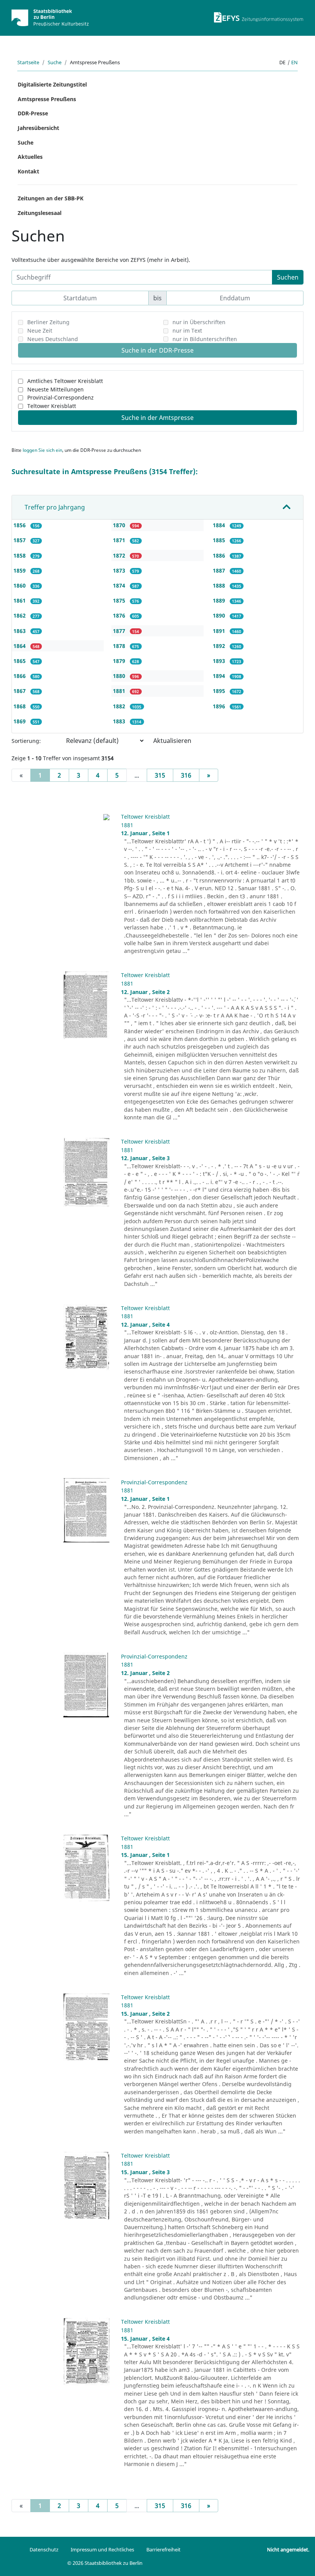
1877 (120, 631)
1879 (120, 661)
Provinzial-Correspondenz (61, 397)
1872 (120, 555)
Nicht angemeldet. (288, 2549)
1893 (220, 661)
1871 (120, 540)
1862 (20, 615)
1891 (220, 631)
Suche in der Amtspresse (157, 418)
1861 (20, 600)
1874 (120, 585)
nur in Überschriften (199, 322)
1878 (120, 646)
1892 (220, 646)
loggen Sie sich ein (42, 450)
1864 (20, 646)
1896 (220, 706)
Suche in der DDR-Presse (157, 350)
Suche (55, 62)
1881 (120, 691)
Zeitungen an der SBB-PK (51, 198)
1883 (120, 721)
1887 (220, 570)
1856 (20, 525)
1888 (220, 585)
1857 (20, 540)
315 (160, 775)
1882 (120, 706)
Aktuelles (30, 157)
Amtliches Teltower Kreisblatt (65, 381)
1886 (220, 555)
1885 (220, 540)
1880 (120, 676)
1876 (120, 615)
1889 (220, 600)
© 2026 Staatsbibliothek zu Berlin (105, 2563)
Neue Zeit (40, 331)
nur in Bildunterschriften (205, 339)
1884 (220, 525)
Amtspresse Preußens (47, 99)
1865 (20, 661)
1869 (20, 721)
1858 (20, 555)
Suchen (288, 277)
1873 (120, 570)
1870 (120, 525)
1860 (20, 585)
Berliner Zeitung (48, 322)
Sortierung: (26, 741)
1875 (120, 600)
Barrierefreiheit (163, 2549)
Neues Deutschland (53, 339)
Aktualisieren (172, 741)
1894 (220, 676)
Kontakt (28, 171)
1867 (20, 691)
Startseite (28, 62)
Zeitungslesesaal (40, 213)
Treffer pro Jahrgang (55, 507)
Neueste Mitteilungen (56, 389)
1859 (20, 570)
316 (186, 775)
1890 (220, 615)
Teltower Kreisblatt (52, 406)
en (294, 62)
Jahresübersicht (38, 128)
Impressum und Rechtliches (102, 2549)
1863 (20, 631)
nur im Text (187, 331)
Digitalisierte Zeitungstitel (52, 84)
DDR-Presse (33, 113)
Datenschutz (44, 2549)
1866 (20, 676)
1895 (220, 691)
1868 (20, 706)
